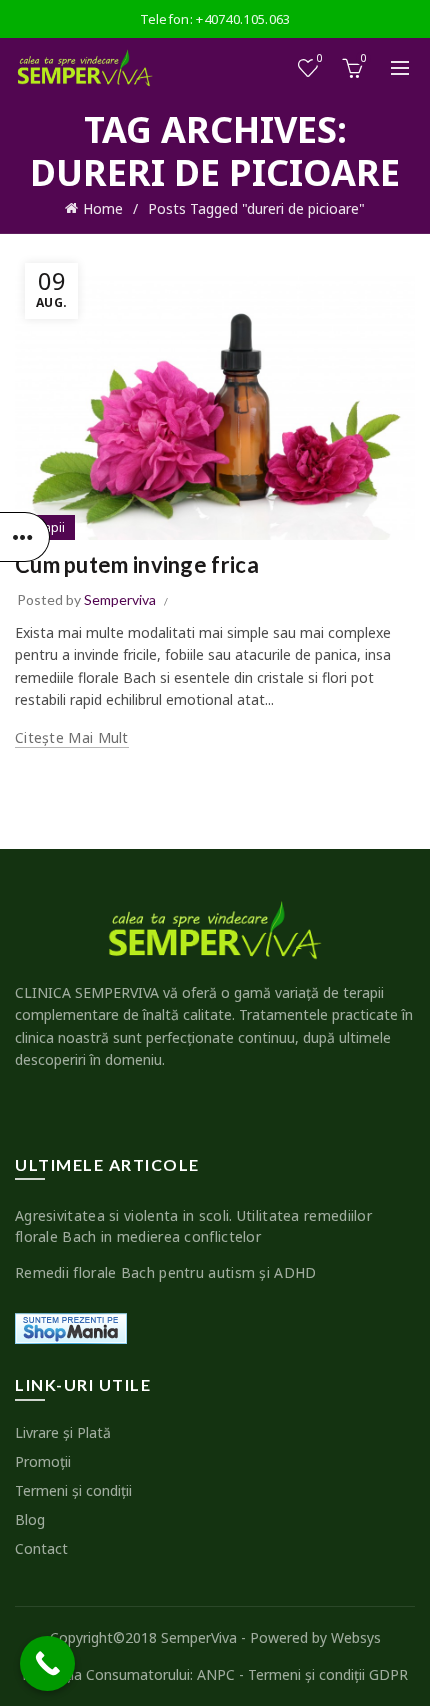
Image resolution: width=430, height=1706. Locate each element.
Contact (41, 1548)
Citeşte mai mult (72, 738)
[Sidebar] (25, 537)
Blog (30, 1519)
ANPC (216, 1674)
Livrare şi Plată (63, 1432)
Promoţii (43, 1461)
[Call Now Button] (47, 1663)
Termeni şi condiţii (73, 1490)
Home (103, 208)
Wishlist (320, 59)
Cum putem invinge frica (137, 564)
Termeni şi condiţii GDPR (328, 1674)
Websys (356, 1637)
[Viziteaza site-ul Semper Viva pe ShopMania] (71, 1327)
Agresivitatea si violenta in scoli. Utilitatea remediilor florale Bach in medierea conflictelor (193, 1226)
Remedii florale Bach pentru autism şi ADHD (166, 1272)
